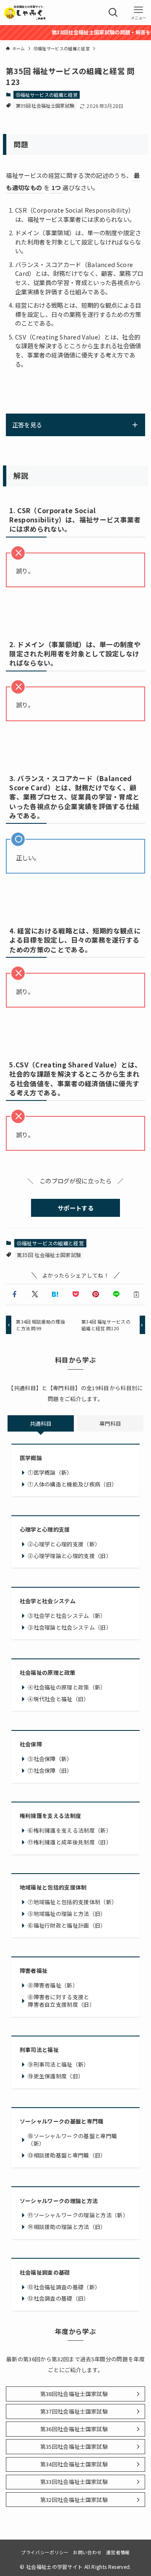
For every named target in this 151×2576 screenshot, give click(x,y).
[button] (14, 1294)
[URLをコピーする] (136, 1294)
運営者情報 (118, 2552)
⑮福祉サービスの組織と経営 (47, 95)
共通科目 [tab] (41, 1423)
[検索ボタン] (113, 13)
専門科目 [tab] (110, 1423)
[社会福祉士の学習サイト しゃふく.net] (25, 13)
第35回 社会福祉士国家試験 (45, 105)
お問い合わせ (87, 2552)
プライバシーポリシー (45, 2552)
